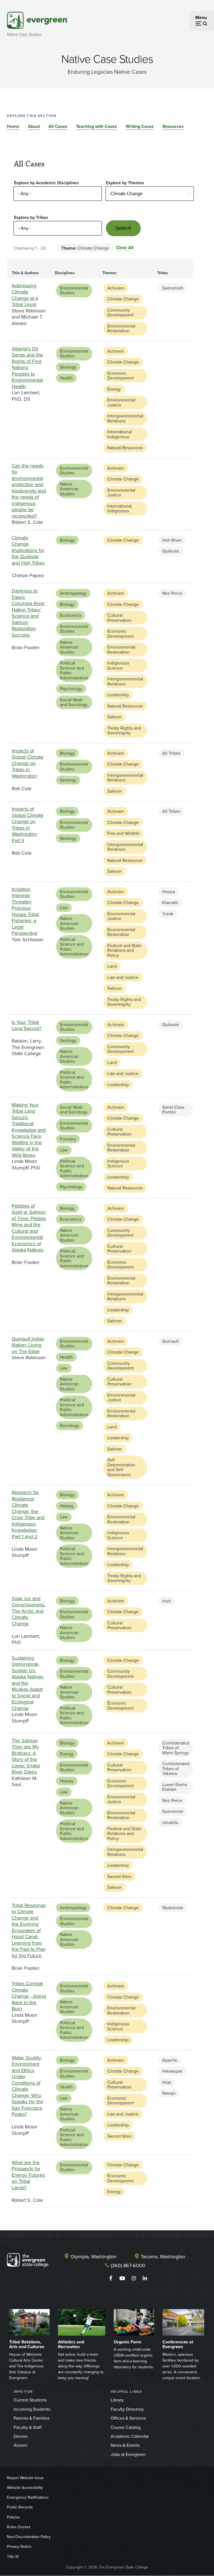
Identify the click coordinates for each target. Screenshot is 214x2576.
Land (112, 966)
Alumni (21, 2445)
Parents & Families (31, 2418)
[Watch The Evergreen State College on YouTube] (122, 2278)
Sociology (70, 1425)
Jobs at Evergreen (128, 2454)
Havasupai (172, 2071)
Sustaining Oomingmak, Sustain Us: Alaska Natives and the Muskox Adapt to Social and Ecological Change (28, 1683)
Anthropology (73, 593)
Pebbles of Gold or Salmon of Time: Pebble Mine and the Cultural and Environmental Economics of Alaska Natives (29, 1228)
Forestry (68, 1139)
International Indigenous (120, 434)
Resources (173, 126)
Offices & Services (128, 2418)
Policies (14, 2517)
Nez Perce (172, 593)
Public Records (20, 2507)
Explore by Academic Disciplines (46, 183)
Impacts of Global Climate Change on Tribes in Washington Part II (28, 825)
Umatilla (170, 1822)
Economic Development (121, 376)
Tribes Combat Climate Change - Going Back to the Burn (29, 1996)
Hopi (167, 2082)
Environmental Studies (74, 290)
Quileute (171, 551)
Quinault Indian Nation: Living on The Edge (28, 1345)
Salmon (115, 717)
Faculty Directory (127, 2409)
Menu (201, 17)
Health (66, 378)
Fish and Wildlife (123, 833)
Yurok (168, 914)
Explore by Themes (125, 183)
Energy (114, 389)
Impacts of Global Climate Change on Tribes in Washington (28, 763)
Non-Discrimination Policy (29, 2537)
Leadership (118, 695)
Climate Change (123, 299)
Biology (67, 540)
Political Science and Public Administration (74, 670)
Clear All (125, 248)
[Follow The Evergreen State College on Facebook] (111, 2278)
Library (117, 2400)
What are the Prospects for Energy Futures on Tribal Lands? (28, 2175)
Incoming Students (32, 2409)
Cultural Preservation (119, 618)
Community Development (121, 312)
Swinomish (173, 288)
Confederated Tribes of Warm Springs (176, 1748)
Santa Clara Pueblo (173, 1110)
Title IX (13, 2556)
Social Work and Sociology (74, 702)
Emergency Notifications (28, 2497)
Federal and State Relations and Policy (124, 950)
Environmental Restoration (121, 328)
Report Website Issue (25, 2478)
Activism (116, 288)
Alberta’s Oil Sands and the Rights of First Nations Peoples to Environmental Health (27, 367)
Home (13, 126)
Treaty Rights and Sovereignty (124, 730)
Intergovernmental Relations (125, 418)
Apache (170, 2060)
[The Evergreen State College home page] (28, 2261)
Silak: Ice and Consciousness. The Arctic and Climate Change (29, 1611)
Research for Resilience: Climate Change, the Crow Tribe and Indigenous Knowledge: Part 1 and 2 (28, 1514)
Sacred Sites (119, 1876)
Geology (68, 367)
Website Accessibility (25, 2487)
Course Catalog (126, 2427)
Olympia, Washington (93, 2256)
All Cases (58, 126)
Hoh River (172, 540)
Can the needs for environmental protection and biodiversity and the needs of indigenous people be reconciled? (29, 491)
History (67, 1506)
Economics (70, 615)
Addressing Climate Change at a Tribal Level (25, 295)
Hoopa (169, 892)
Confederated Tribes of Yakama (176, 1768)
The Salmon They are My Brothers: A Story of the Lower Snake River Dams (26, 1756)
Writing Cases (140, 126)
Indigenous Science (118, 665)
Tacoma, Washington (163, 2256)
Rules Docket (19, 2527)
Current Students (30, 2400)
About (34, 126)
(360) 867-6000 (128, 2265)
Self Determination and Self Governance (121, 1467)
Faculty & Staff (28, 2427)
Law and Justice (123, 977)
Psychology (71, 689)
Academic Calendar (130, 2436)
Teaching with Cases (97, 126)
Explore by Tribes (31, 217)
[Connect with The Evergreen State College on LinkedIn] (145, 2278)
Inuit (166, 1601)
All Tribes (171, 753)
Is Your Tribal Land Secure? (26, 1025)
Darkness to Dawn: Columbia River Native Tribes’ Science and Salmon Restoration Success (28, 613)
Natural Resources (125, 448)
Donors (21, 2436)
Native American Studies (69, 489)
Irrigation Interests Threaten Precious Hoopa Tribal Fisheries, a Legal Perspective (25, 911)
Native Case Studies (24, 34)
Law (64, 907)
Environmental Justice (121, 402)
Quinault (171, 1341)
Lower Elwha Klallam (175, 1787)
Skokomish (173, 1908)
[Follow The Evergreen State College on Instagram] (134, 2278)
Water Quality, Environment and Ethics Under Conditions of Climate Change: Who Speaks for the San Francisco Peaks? (27, 2086)
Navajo (169, 2093)
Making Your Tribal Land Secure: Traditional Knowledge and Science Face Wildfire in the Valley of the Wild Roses (29, 1130)
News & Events (125, 2445)
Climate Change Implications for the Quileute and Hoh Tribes (28, 550)
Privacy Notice (19, 2546)
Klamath (170, 902)
